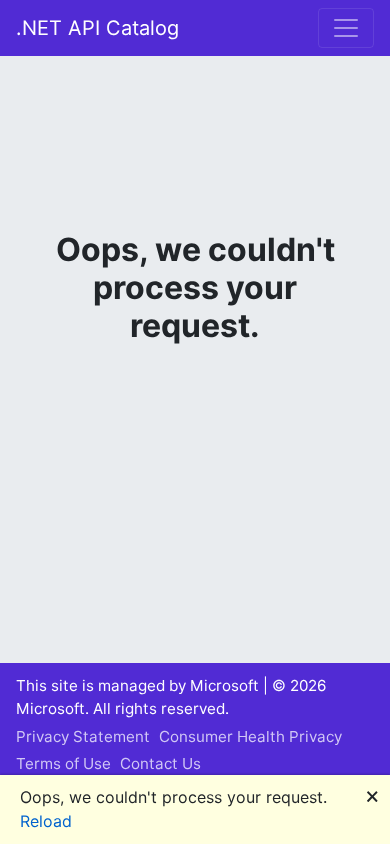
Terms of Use (63, 763)
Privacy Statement (83, 736)
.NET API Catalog (97, 28)
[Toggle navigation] (346, 28)
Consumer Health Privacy (250, 736)
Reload (46, 821)
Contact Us (160, 763)
